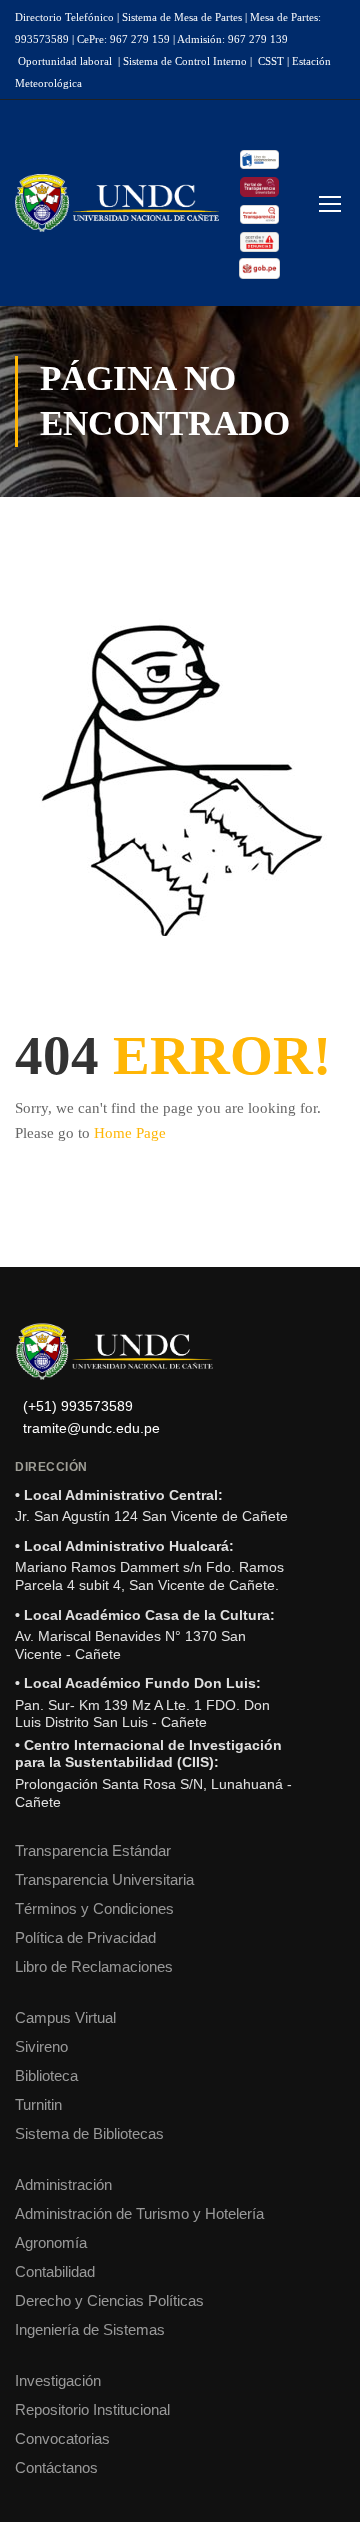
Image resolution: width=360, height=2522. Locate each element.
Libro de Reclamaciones (94, 1966)
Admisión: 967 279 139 (232, 39)
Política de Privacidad (85, 1937)
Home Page (130, 1133)
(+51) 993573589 (78, 1406)
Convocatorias (62, 2438)
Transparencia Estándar (93, 1850)
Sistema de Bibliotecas (89, 2133)
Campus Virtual (65, 2017)
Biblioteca (46, 2075)
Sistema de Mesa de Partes (182, 17)
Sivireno (41, 2046)
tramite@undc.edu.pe (91, 1428)
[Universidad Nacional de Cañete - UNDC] (117, 203)
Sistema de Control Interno (185, 61)
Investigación (58, 2380)
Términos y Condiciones (94, 1908)
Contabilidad (55, 2271)
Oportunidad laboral (65, 61)
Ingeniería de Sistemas (90, 2329)
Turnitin (38, 2104)
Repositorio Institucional (92, 2409)
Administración (63, 2184)
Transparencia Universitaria (104, 1879)
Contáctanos (56, 2467)
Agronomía (51, 2242)
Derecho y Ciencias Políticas (109, 2300)
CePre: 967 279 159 (123, 39)
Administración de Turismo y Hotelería (139, 2213)
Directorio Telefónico (64, 17)
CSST (271, 61)
